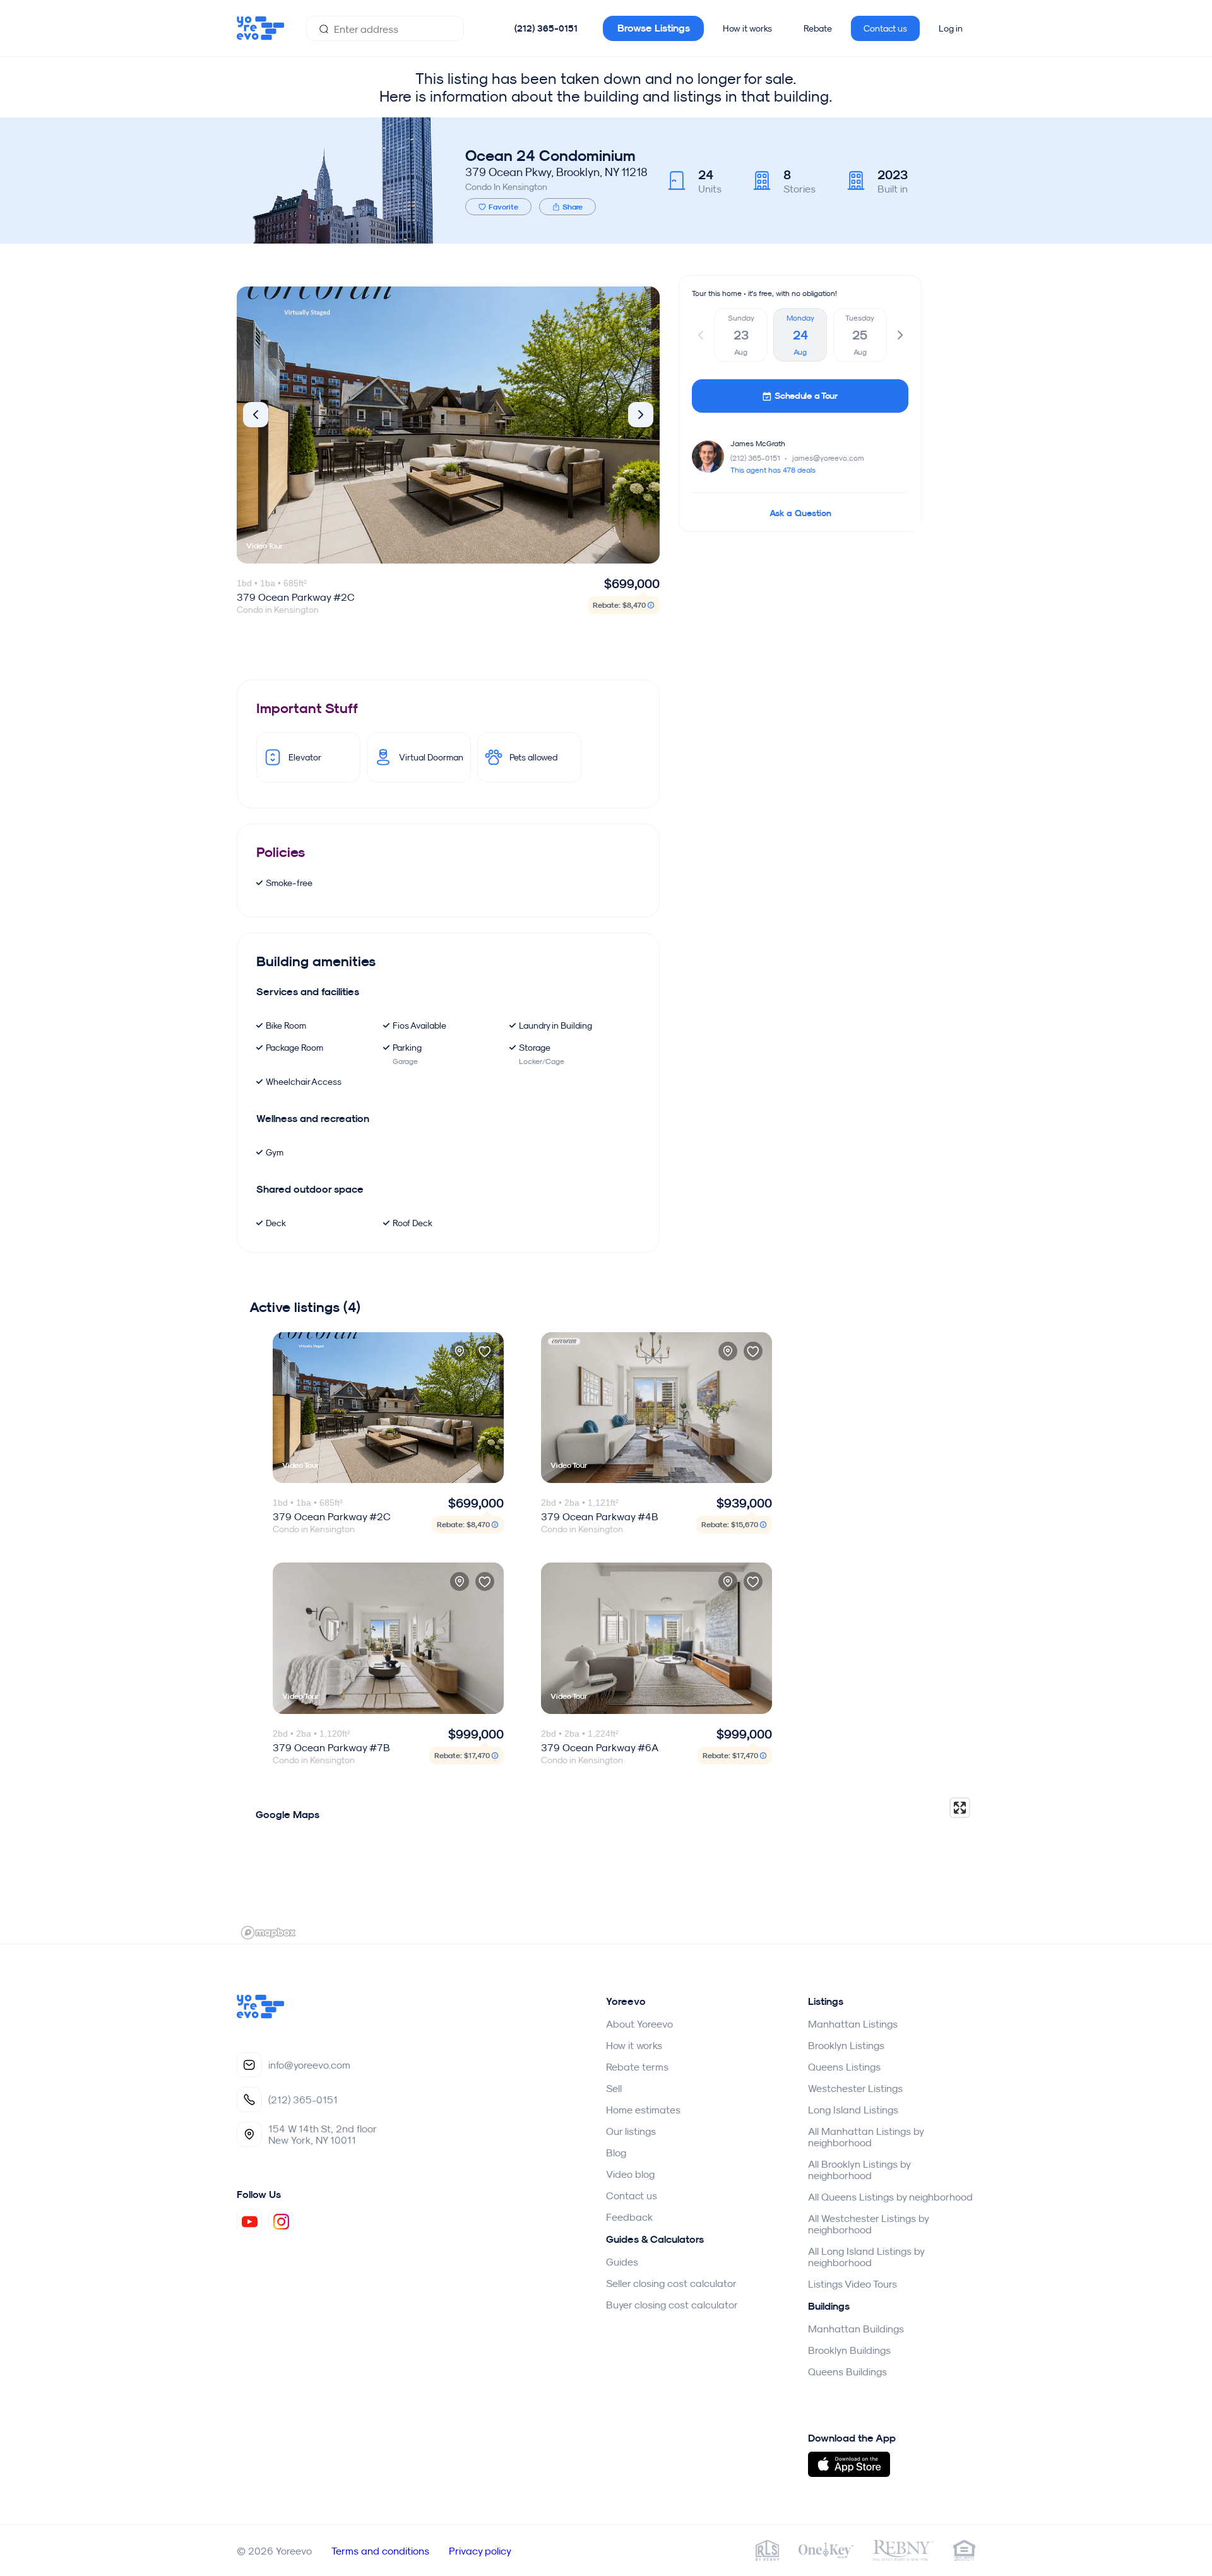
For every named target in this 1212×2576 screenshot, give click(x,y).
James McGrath (758, 443)
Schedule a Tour (806, 396)
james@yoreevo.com (828, 458)
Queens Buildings (847, 2372)
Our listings (631, 2131)
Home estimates (643, 2110)
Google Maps (288, 1815)
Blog (616, 2153)
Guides (622, 2262)
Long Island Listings (853, 2110)
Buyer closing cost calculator (672, 2305)
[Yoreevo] (261, 2015)
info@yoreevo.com (309, 2065)
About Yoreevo (639, 2024)
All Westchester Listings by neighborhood (868, 2224)
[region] (606, 1868)
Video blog (630, 2174)
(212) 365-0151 (546, 28)
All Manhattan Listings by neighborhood (866, 2137)
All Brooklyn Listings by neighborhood (859, 2170)
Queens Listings (844, 2067)
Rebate (818, 28)
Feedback (629, 2217)
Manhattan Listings (853, 2024)
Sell (614, 2088)
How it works (747, 28)
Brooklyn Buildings (849, 2350)
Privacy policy (480, 2551)
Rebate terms (637, 2067)
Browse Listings (654, 28)
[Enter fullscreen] (960, 1808)
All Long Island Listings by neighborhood (866, 2257)
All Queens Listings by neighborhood (890, 2197)
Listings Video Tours (853, 2284)
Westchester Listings (855, 2088)
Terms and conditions (380, 2551)
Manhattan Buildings (856, 2329)
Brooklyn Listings (846, 2045)
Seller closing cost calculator (671, 2283)
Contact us (885, 28)
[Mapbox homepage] (268, 1933)
